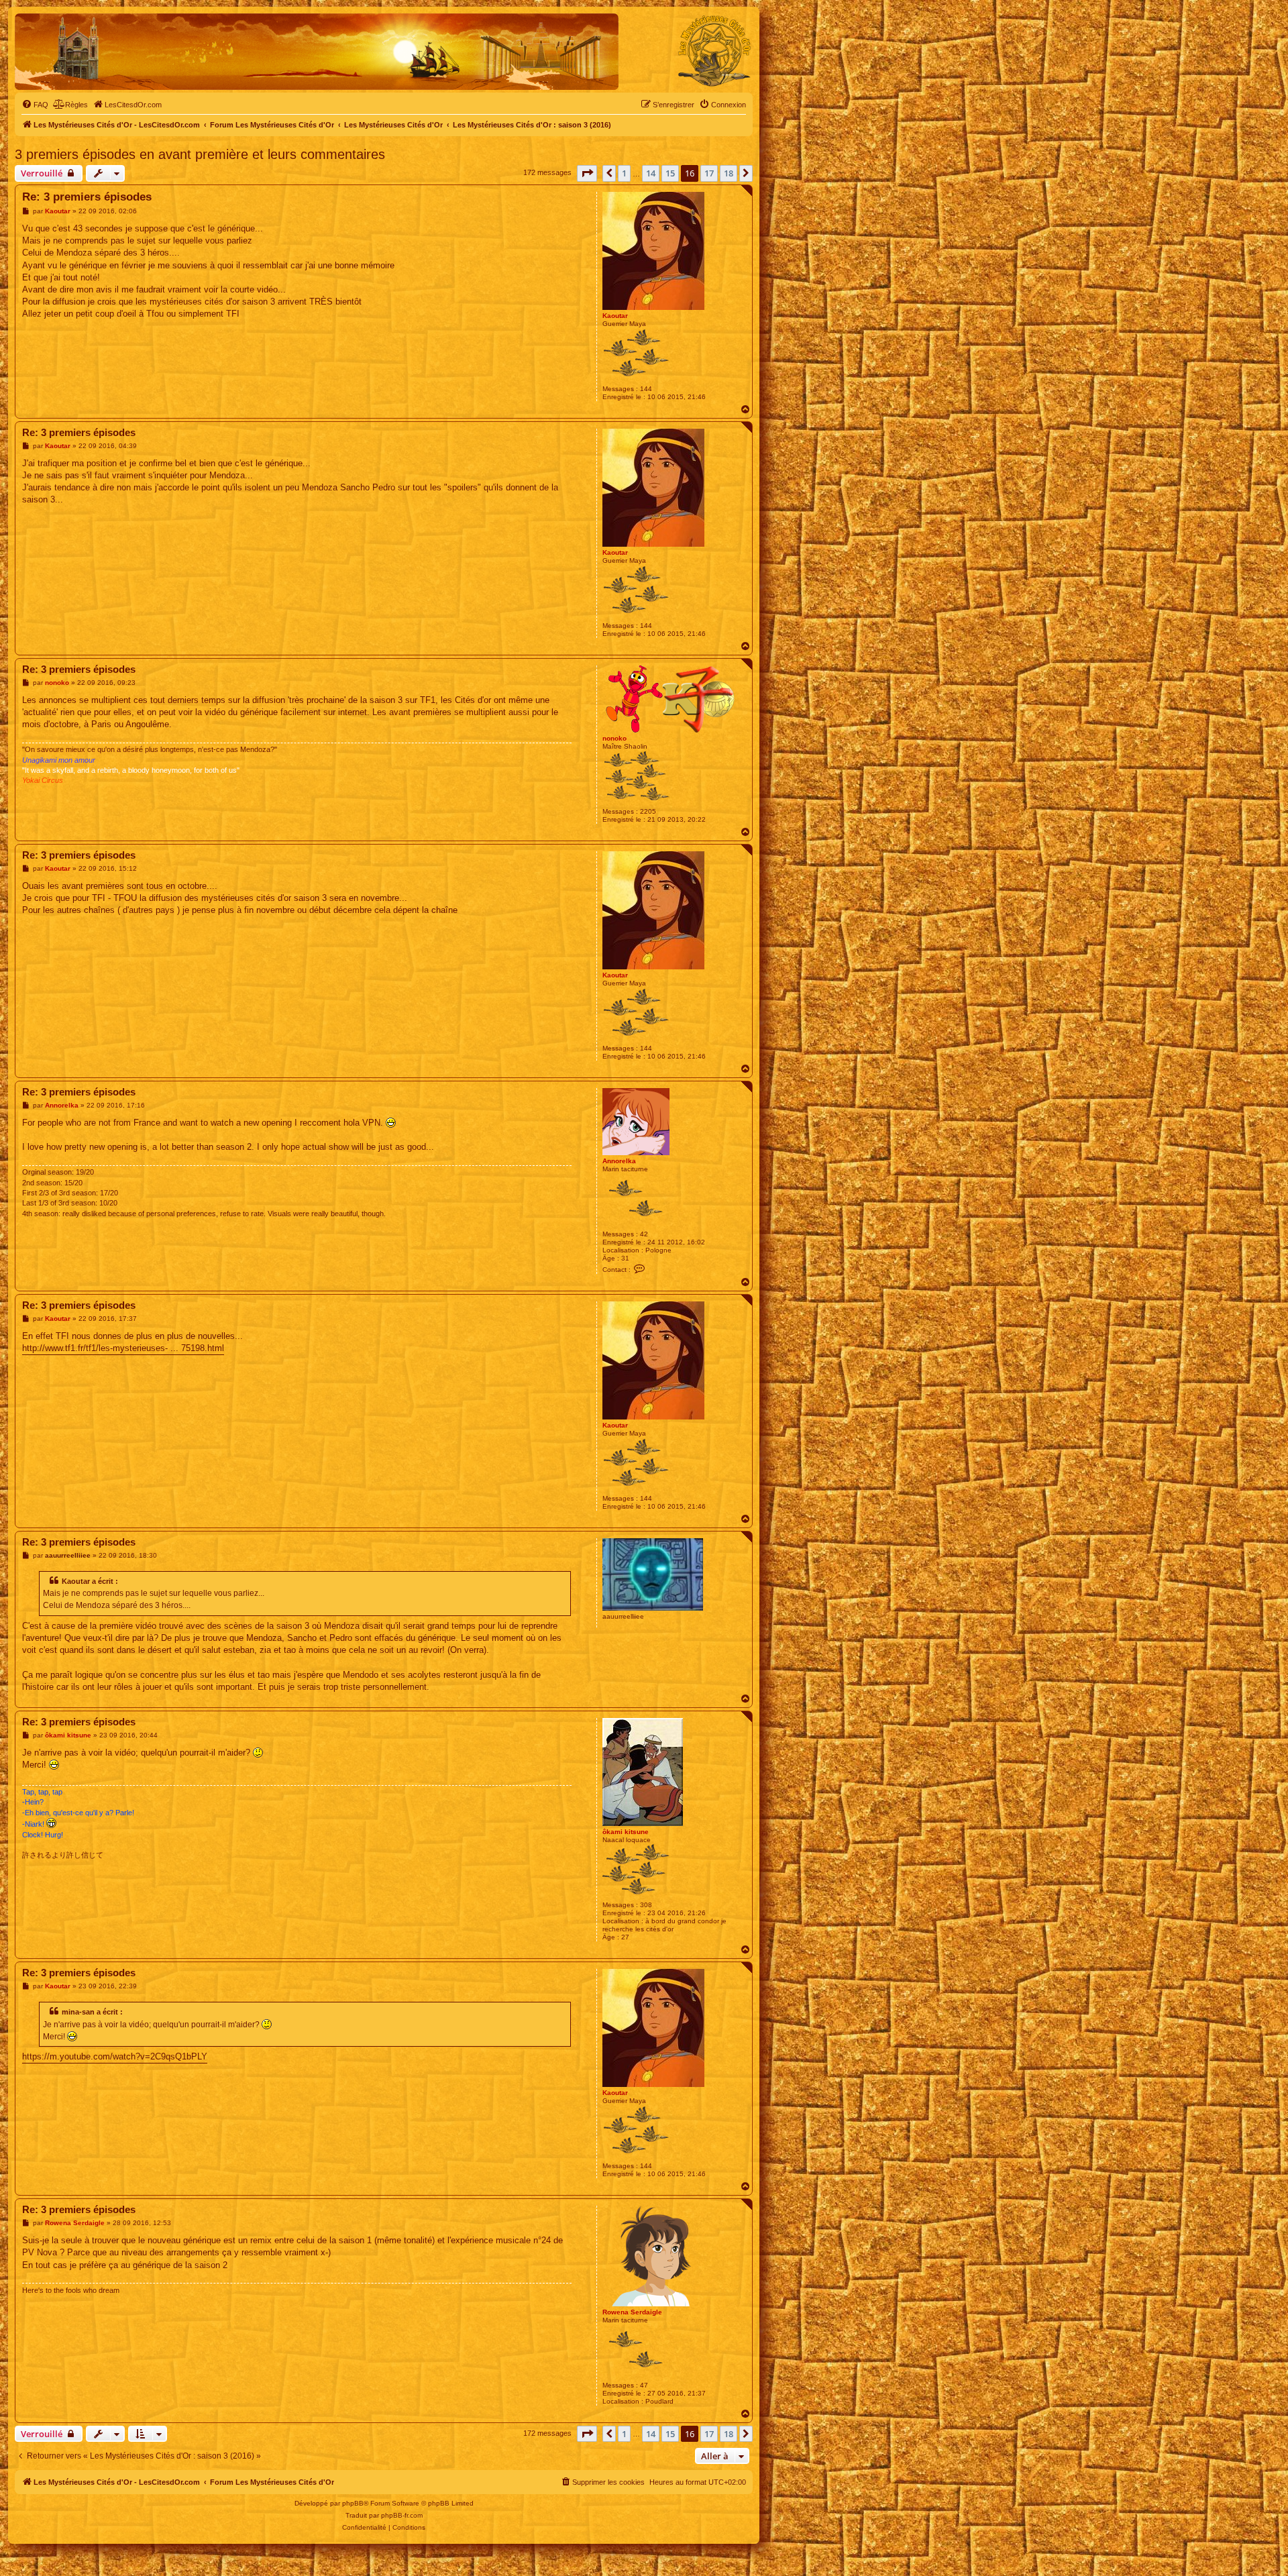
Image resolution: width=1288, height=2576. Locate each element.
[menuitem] (35, 105)
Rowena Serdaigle (632, 2312)
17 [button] (709, 173)
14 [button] (651, 173)
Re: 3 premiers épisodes (87, 197)
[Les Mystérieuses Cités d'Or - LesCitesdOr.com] (714, 51)
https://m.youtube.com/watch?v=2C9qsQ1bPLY (115, 2056)
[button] (587, 173)
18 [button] (729, 173)
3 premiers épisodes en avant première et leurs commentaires (200, 154)
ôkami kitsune (626, 1832)
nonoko (614, 738)
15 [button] (670, 173)
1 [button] (624, 173)
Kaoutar (615, 316)
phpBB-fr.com (402, 2515)
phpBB (353, 2503)
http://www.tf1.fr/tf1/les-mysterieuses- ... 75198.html (123, 1348)
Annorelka (619, 1161)
